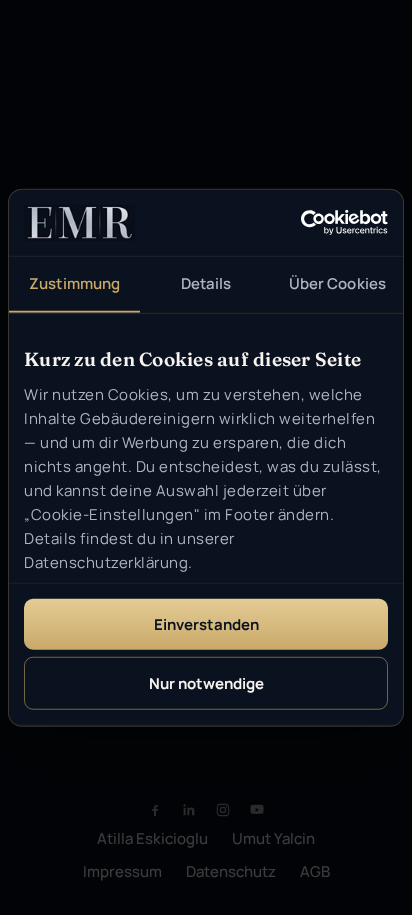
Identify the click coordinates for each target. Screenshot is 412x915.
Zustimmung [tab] (74, 282)
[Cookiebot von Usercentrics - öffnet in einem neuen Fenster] (300, 223)
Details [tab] (206, 282)
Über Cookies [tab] (337, 282)
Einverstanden (206, 623)
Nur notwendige (206, 683)
